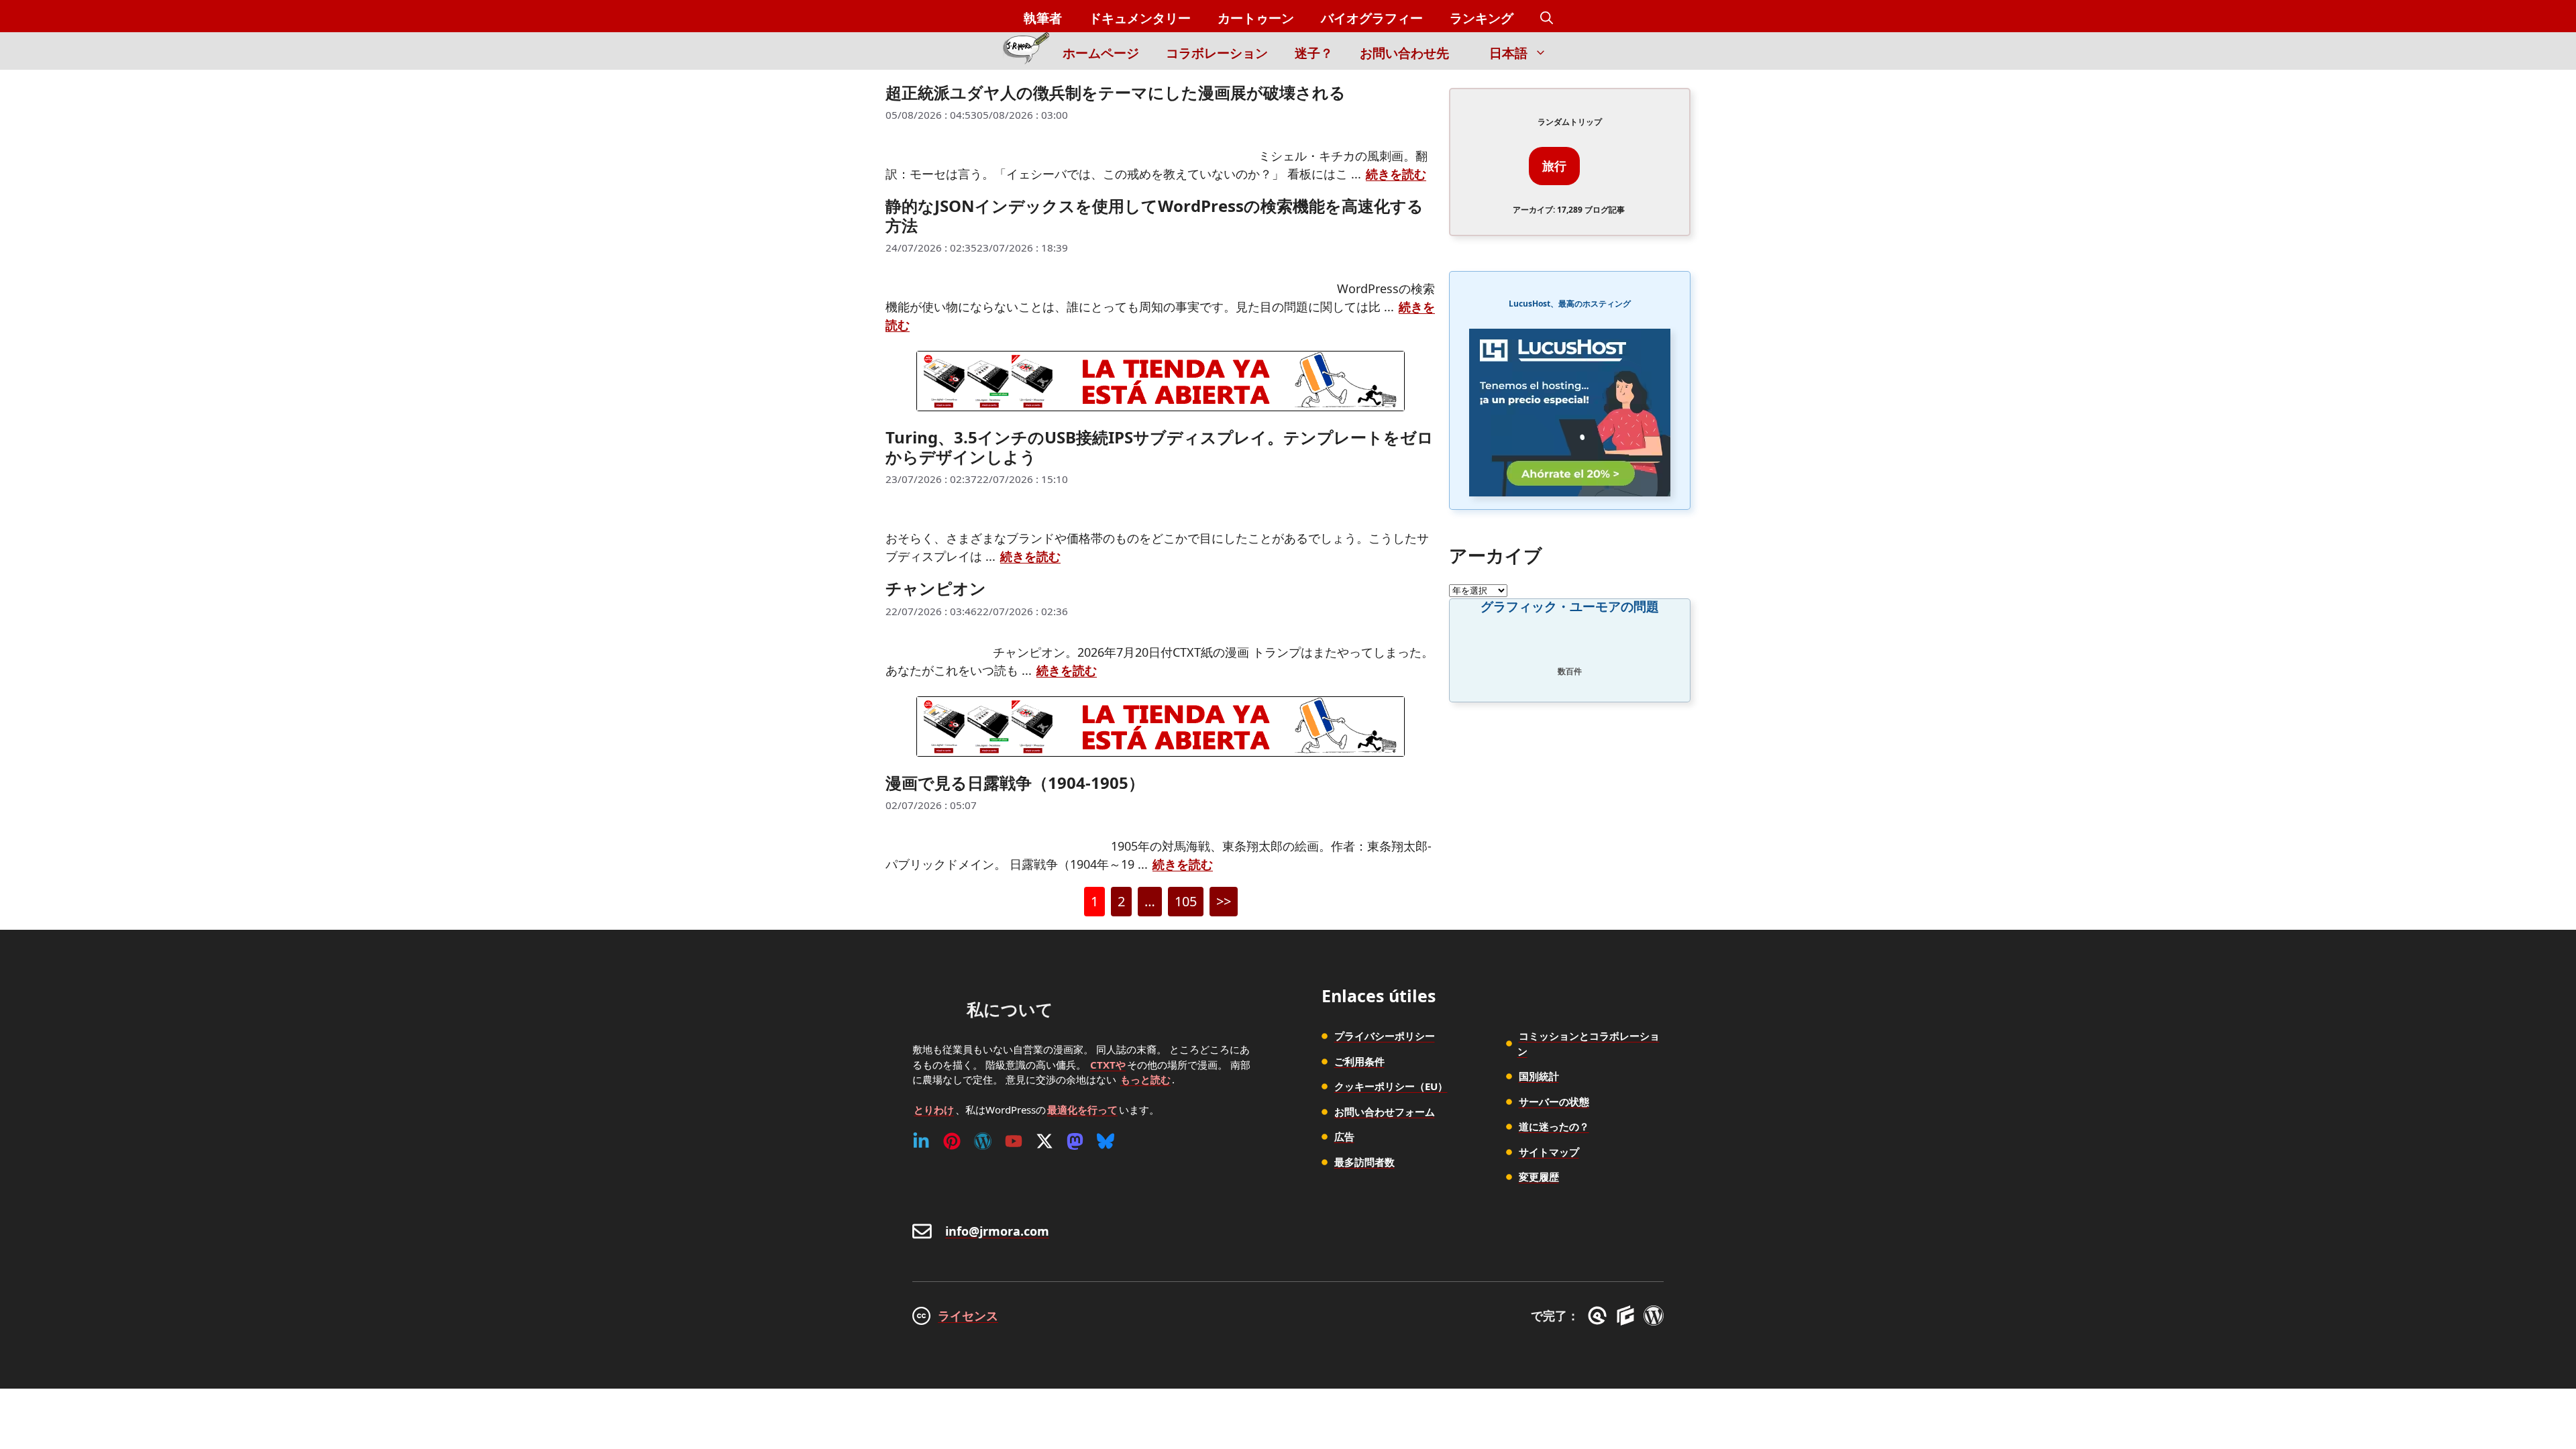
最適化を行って (1082, 1110)
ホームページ (1101, 53)
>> (1224, 901)
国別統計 (1539, 1076)
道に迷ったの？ (1554, 1126)
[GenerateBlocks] (1628, 1316)
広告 (1344, 1136)
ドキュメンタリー (1140, 18)
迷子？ (1314, 53)
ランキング (1482, 18)
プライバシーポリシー (1385, 1036)
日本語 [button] (1508, 53)
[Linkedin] (921, 1141)
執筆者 (1043, 18)
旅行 (1554, 166)
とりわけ (934, 1110)
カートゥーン (1256, 18)
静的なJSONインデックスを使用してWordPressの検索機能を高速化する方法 (1155, 215)
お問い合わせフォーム (1385, 1112)
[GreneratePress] (1600, 1316)
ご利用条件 (1359, 1061)
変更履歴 (1539, 1177)
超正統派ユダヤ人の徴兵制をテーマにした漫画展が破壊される (1116, 92)
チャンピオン (936, 588)
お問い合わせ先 (1404, 53)
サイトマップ (1549, 1152)
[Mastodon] (1075, 1141)
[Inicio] (1026, 51)
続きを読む (1396, 174)
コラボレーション (1217, 53)
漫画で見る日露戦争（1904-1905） (1015, 783)
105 (1186, 904)
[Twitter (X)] (1044, 1141)
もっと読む (1145, 1079)
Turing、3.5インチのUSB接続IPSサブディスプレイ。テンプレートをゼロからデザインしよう (1160, 447)
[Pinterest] (952, 1141)
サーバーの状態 (1554, 1102)
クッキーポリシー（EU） (1391, 1086)
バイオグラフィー (1372, 18)
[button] (1547, 18)
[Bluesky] (1106, 1141)
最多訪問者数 (1364, 1162)
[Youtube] (1014, 1141)
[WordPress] (983, 1141)
